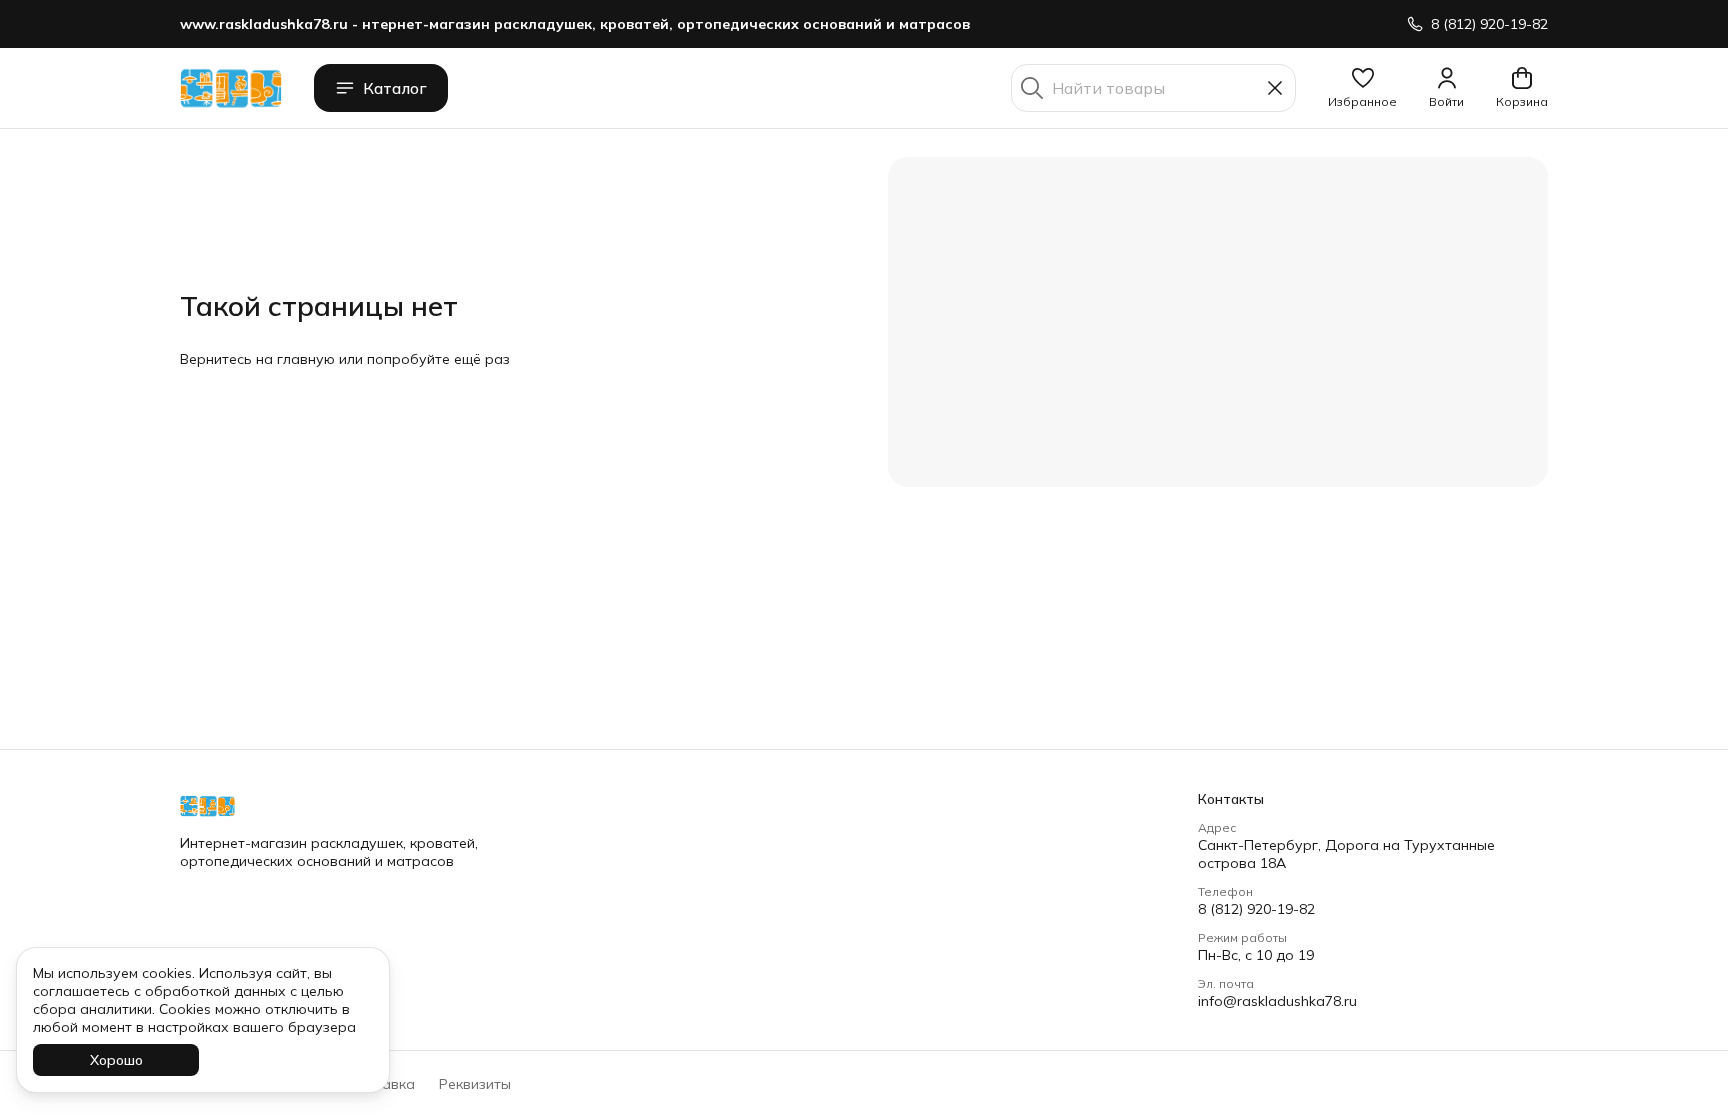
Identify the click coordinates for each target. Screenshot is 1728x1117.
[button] (1362, 88)
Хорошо (116, 1060)
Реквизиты (475, 1084)
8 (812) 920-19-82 (1256, 909)
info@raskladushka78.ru (1277, 1001)
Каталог (395, 88)
